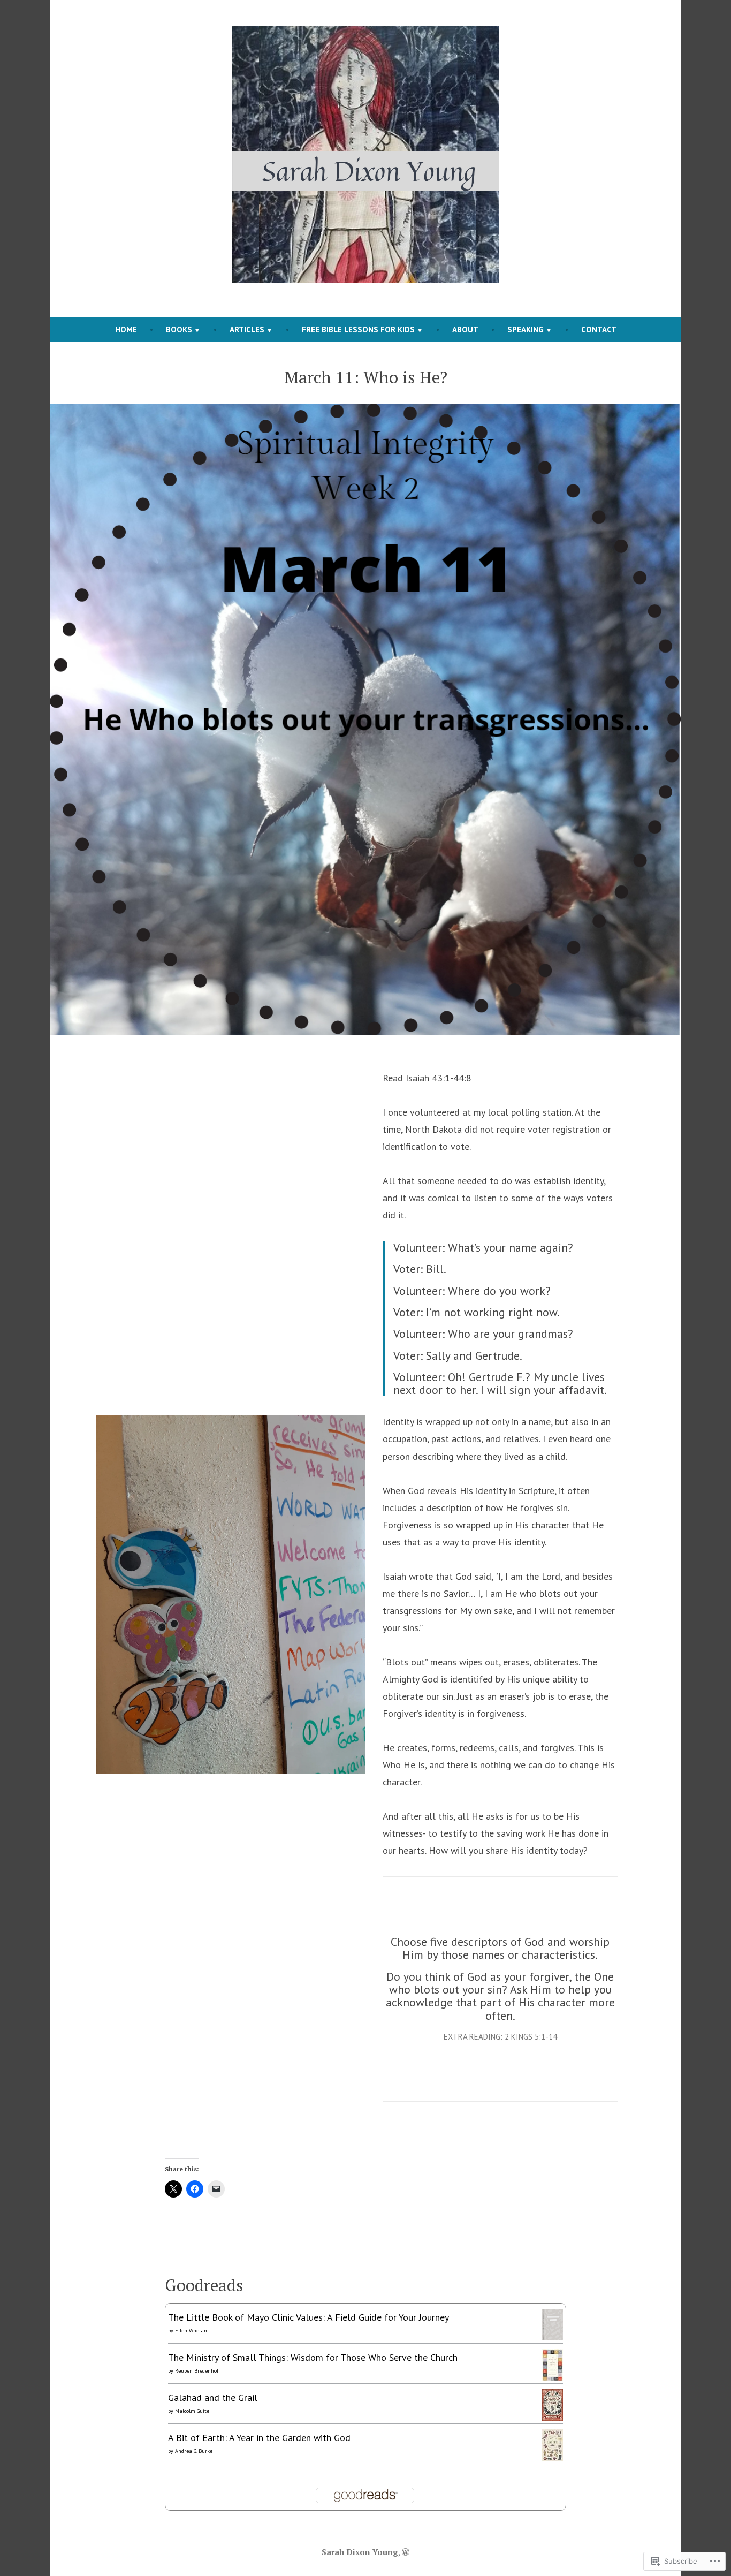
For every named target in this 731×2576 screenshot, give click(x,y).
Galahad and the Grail (213, 2397)
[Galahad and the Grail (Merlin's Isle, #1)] (553, 2404)
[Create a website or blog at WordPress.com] (406, 2552)
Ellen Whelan (191, 2331)
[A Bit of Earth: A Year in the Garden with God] (553, 2445)
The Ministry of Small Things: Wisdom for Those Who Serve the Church (313, 2357)
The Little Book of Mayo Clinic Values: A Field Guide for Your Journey (309, 2317)
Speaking (526, 329)
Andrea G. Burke (194, 2451)
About (465, 329)
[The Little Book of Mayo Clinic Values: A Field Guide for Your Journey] (553, 2324)
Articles (247, 329)
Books (179, 329)
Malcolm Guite (192, 2411)
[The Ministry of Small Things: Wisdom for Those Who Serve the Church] (553, 2364)
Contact (599, 329)
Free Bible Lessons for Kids (358, 329)
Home (126, 329)
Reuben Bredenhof (197, 2371)
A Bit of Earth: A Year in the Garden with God (259, 2438)
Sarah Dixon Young (360, 2552)
